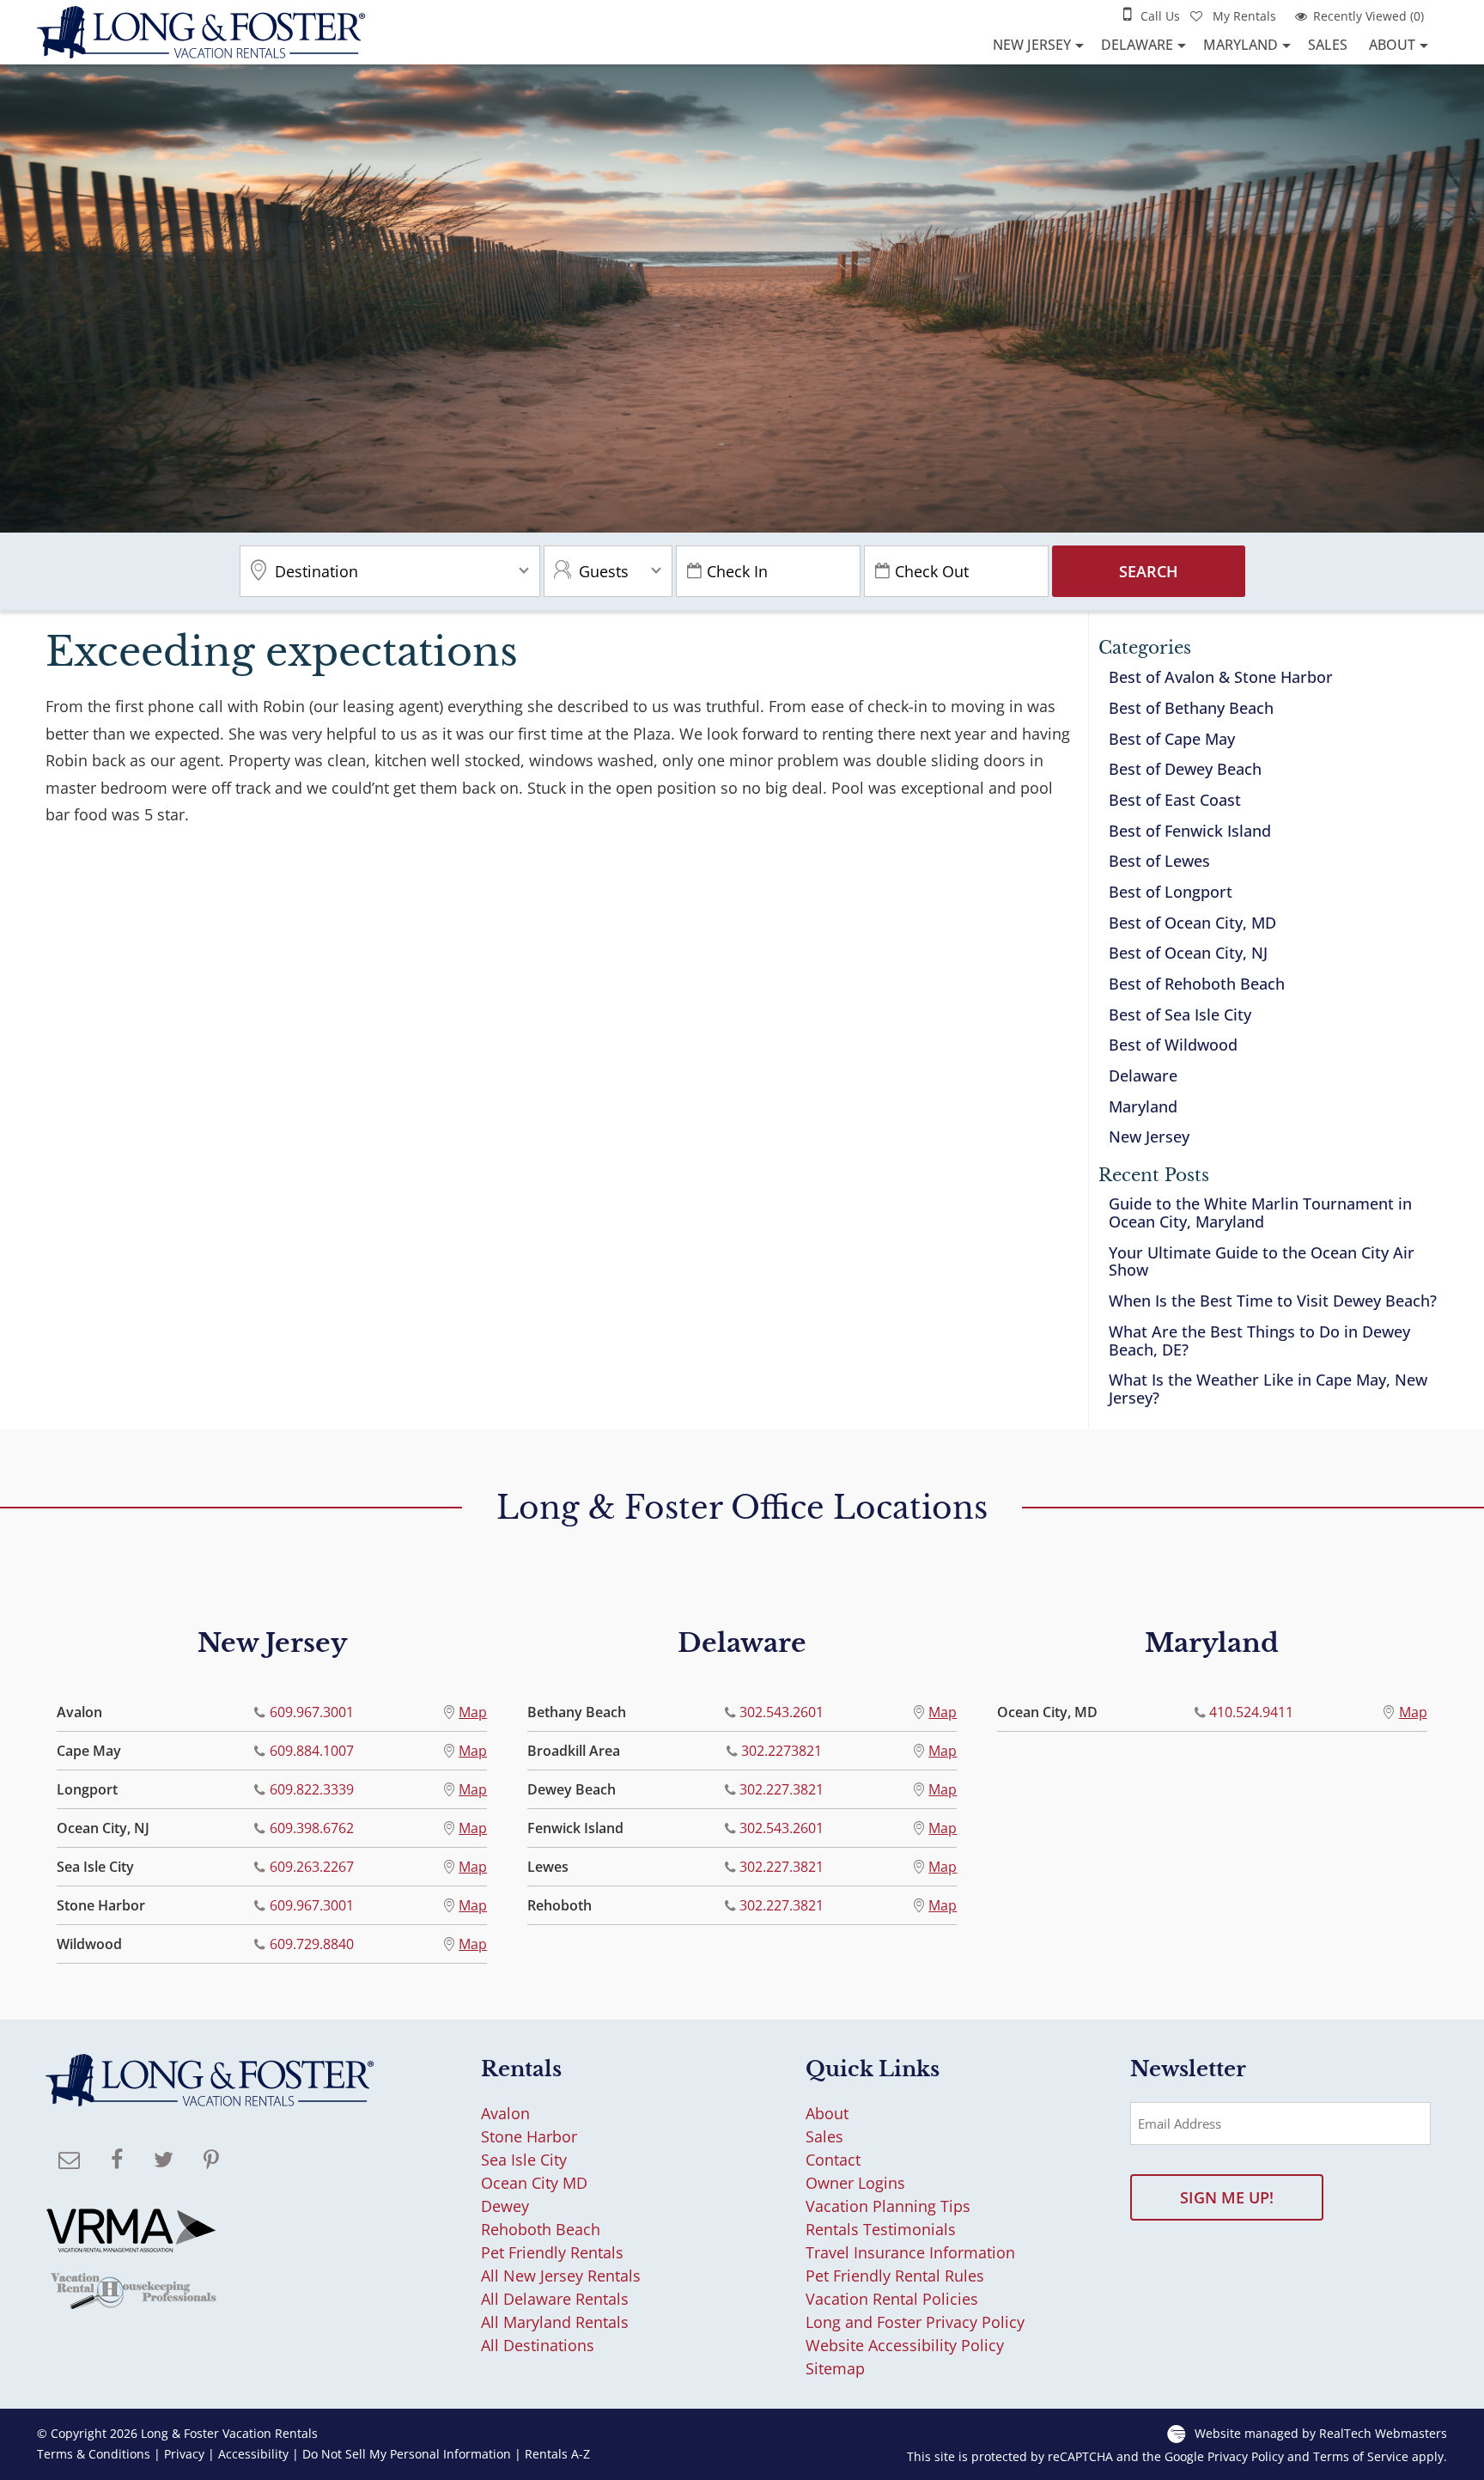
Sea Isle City (524, 2160)
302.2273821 (782, 1751)
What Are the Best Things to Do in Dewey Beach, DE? (1259, 1341)
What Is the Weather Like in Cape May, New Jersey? (1268, 1389)
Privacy (184, 2454)
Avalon (505, 2113)
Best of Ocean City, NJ (1188, 953)
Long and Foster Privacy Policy (915, 2322)
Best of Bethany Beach (1191, 708)
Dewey (505, 2206)
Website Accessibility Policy (905, 2345)
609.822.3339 (312, 1789)
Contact (833, 2160)
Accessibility (253, 2454)
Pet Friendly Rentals (552, 2252)
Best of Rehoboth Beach (1197, 984)
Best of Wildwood (1173, 1045)
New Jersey (1032, 45)
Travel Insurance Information (910, 2252)
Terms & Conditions (94, 2454)
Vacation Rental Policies (892, 2299)
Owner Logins (855, 2183)
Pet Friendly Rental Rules (895, 2276)
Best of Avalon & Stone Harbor (1221, 677)
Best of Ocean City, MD (1192, 923)
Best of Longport (1171, 892)
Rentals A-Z (557, 2454)
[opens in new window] (116, 2161)
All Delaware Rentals (555, 2299)
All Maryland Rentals (555, 2322)
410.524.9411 (1251, 1712)
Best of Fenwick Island (1190, 831)
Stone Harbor (529, 2136)
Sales (1328, 45)
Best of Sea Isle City (1180, 1015)
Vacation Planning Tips (888, 2206)
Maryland (1241, 45)
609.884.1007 (312, 1751)
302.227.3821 (782, 1789)
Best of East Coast (1175, 800)
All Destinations (538, 2345)
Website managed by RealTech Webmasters (1321, 2433)
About (1392, 45)
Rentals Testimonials (881, 2229)
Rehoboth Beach (541, 2229)
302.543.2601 (782, 1712)
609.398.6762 (312, 1828)
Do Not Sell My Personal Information (407, 2454)
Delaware (1137, 45)
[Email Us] (69, 2161)
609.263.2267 (312, 1867)
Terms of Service (1361, 2457)
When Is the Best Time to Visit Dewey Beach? (1273, 1301)
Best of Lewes (1159, 861)
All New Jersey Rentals (561, 2276)
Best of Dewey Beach (1185, 769)
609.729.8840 (312, 1944)
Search (1149, 571)
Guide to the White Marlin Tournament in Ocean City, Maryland (1260, 1213)
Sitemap (835, 2368)
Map (473, 1712)
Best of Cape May (1172, 739)
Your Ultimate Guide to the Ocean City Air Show (1262, 1261)
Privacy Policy (1246, 2457)
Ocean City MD (534, 2183)
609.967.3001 (312, 1712)
